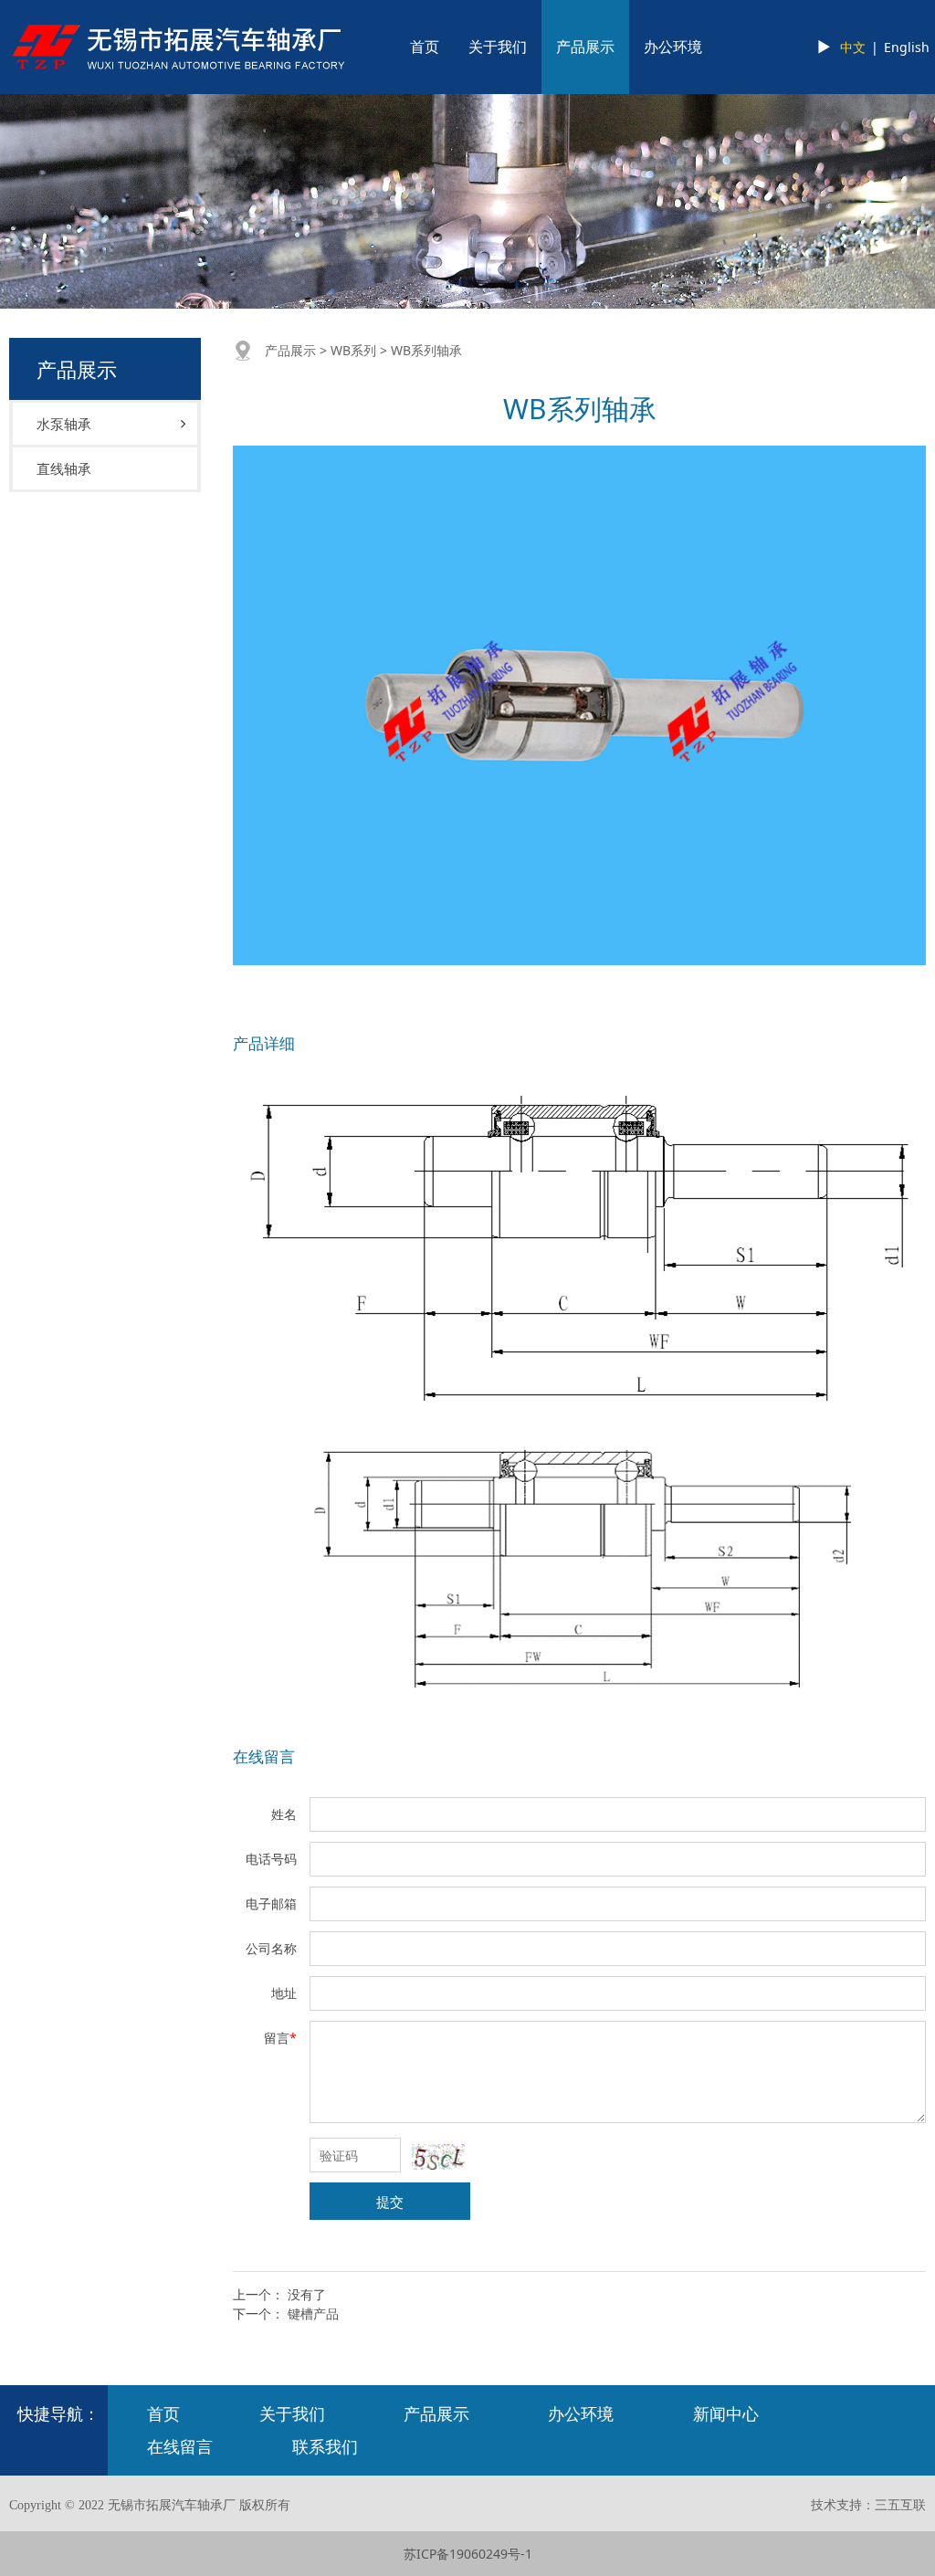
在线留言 (264, 1756)
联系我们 (325, 2446)
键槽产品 (313, 2313)
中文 (853, 47)
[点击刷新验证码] (438, 2157)
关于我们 (498, 47)
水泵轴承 (64, 424)
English (907, 47)
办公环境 (673, 47)
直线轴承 (64, 468)
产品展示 (585, 47)
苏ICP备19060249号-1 (468, 2554)
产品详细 (264, 1043)
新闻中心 (726, 2413)
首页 (425, 47)
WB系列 (353, 350)
